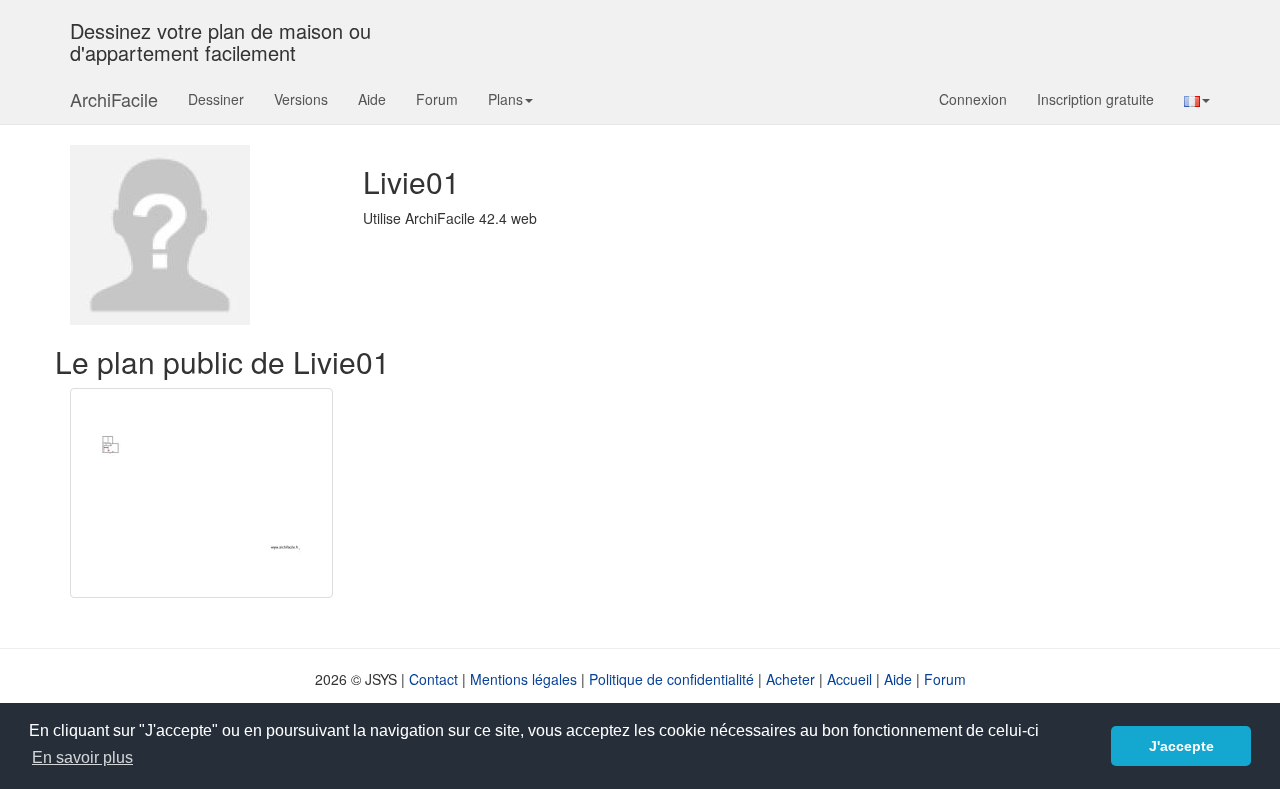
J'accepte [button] (1181, 746)
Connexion (973, 99)
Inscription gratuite (1095, 99)
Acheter (790, 679)
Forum (437, 99)
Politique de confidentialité (671, 679)
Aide (372, 99)
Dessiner (216, 99)
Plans (505, 99)
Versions (301, 99)
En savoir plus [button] (82, 757)
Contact (433, 679)
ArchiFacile (114, 99)
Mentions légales (523, 679)
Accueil (849, 679)
